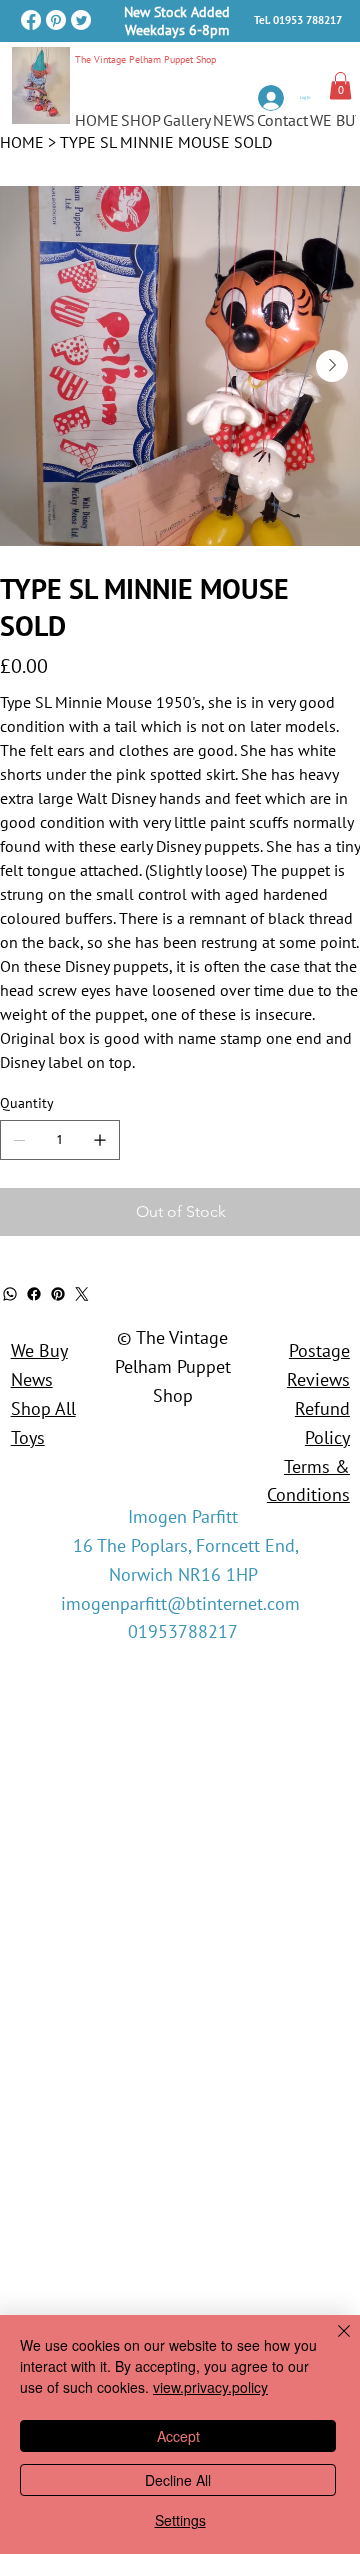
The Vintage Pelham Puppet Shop (145, 59)
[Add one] (100, 1140)
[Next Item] (332, 366)
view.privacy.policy (210, 2387)
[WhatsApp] (10, 1294)
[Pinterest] (56, 20)
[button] (340, 85)
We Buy (39, 1350)
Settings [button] (180, 2520)
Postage (319, 1350)
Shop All (43, 1408)
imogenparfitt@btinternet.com (180, 1603)
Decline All (178, 2480)
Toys (28, 1437)
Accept (178, 2436)
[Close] (332, 2343)
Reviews (318, 1379)
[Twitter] (81, 20)
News (32, 1379)
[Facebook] (31, 20)
